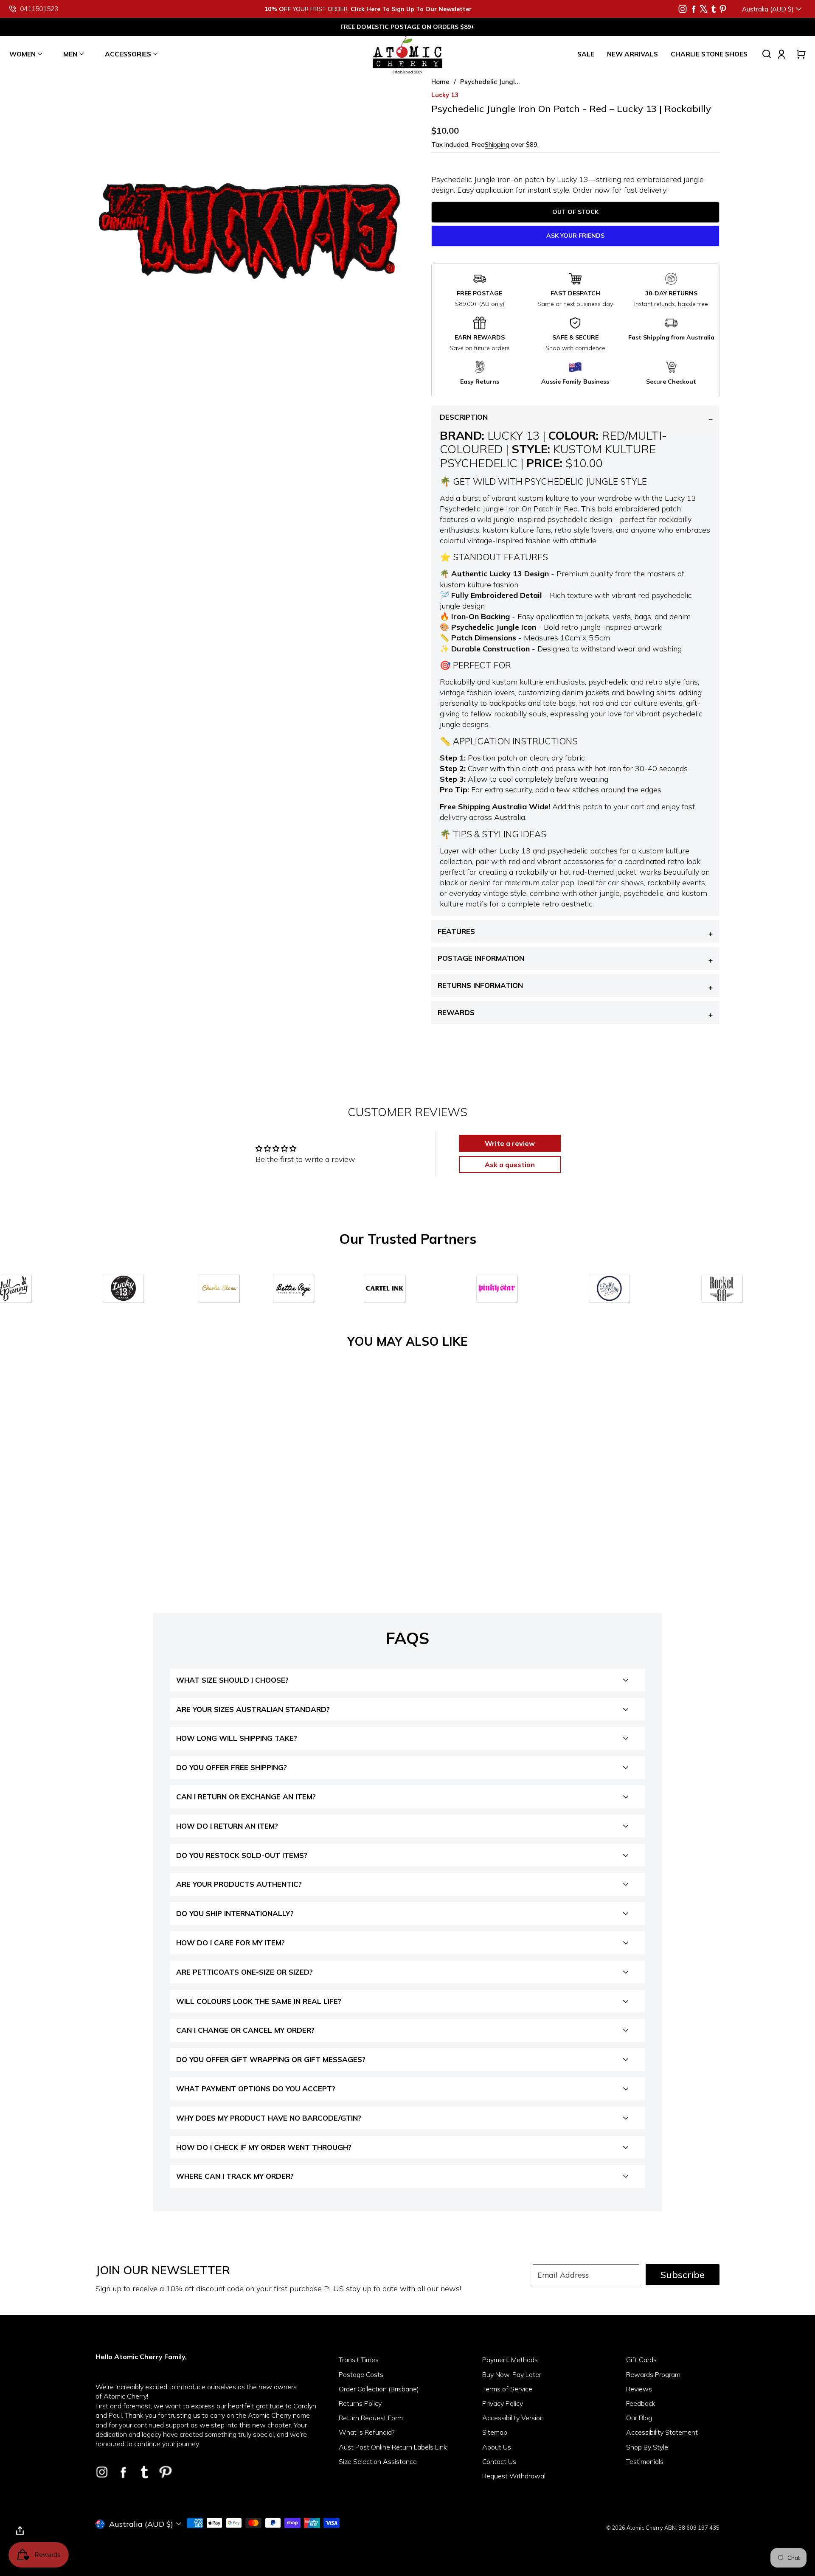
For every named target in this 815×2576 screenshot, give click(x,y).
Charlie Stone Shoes (709, 54)
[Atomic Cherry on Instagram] (683, 9)
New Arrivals (632, 54)
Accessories (128, 54)
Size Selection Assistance (378, 2461)
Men (70, 54)
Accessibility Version (513, 2418)
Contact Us (499, 2461)
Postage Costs (361, 2374)
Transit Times (359, 2360)
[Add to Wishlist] (228, 1505)
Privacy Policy (503, 2403)
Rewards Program (653, 2374)
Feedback (641, 2403)
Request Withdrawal (514, 2476)
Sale (586, 54)
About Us (497, 2447)
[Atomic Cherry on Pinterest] (723, 9)
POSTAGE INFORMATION (481, 958)
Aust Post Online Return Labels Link (393, 2447)
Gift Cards (641, 2360)
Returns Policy (360, 2403)
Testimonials (645, 2461)
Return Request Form (371, 2418)
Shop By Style (647, 2447)
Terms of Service (507, 2389)
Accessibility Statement (662, 2432)
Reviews (639, 2389)
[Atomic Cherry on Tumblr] (714, 9)
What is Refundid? (367, 2432)
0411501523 (39, 9)
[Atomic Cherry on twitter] (704, 9)
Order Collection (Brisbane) (379, 2389)
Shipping (497, 145)
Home (440, 82)
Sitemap (495, 2432)
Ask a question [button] (510, 1165)
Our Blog (639, 2418)
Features (456, 931)
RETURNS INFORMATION (480, 985)
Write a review (510, 1143)
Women (22, 54)
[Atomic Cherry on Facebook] (694, 9)
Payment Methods (510, 2360)
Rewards (456, 1012)
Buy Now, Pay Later (512, 2374)
